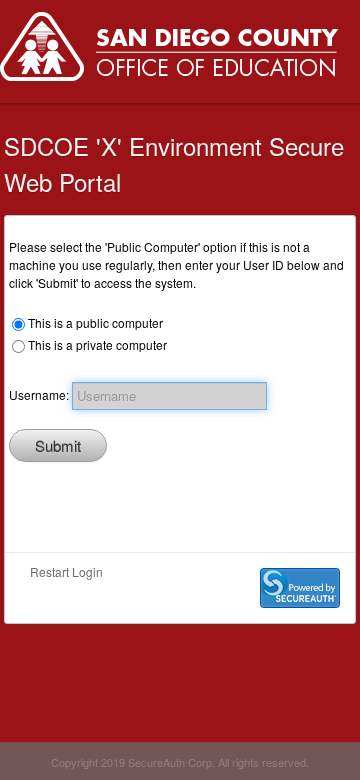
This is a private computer (97, 344)
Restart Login (66, 571)
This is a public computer (95, 322)
